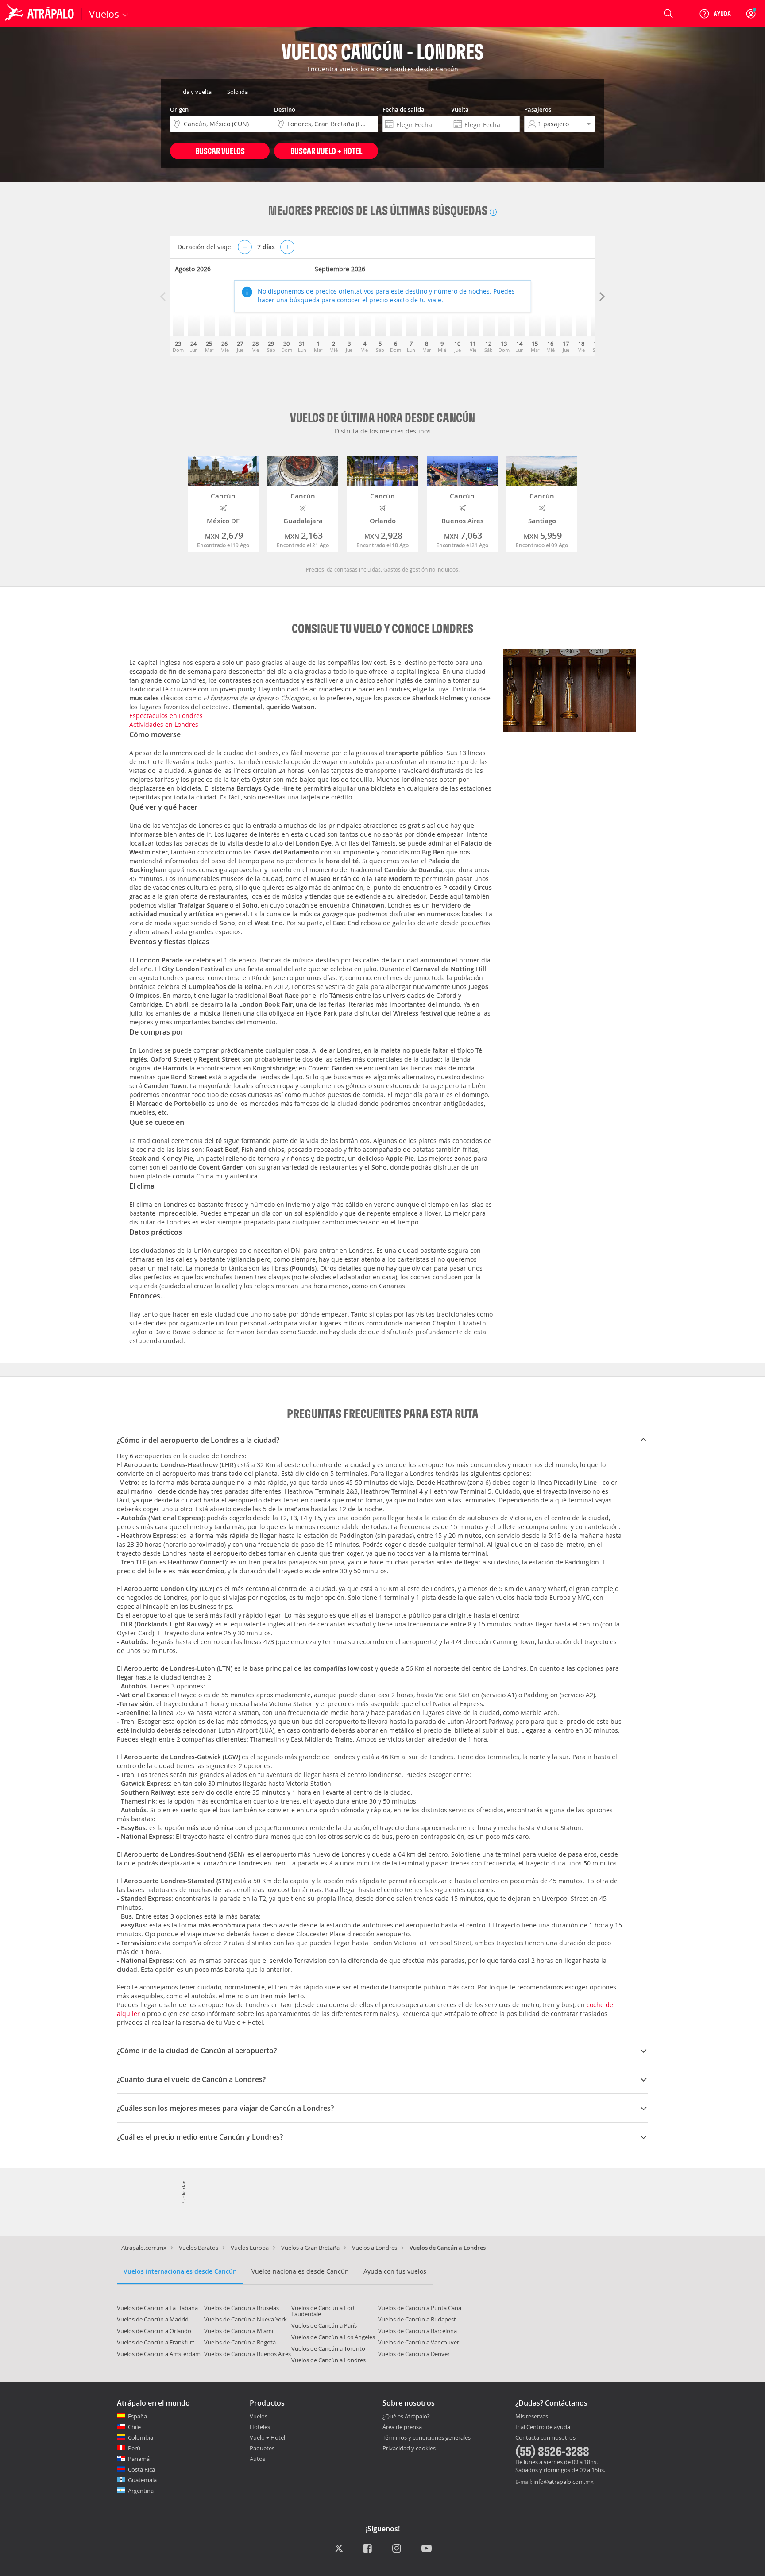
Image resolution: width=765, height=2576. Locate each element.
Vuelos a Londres (375, 2248)
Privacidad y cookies (409, 2448)
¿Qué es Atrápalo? (406, 2416)
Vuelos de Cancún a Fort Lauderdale (323, 2311)
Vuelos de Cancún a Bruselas (241, 2308)
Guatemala (142, 2480)
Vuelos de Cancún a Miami (239, 2331)
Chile (134, 2427)
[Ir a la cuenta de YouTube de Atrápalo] (427, 2549)
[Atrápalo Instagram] (397, 2549)
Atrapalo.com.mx (144, 2248)
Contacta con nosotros (545, 2438)
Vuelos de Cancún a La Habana (157, 2308)
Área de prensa (402, 2427)
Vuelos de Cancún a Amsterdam (159, 2354)
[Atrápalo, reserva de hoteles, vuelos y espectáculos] (41, 14)
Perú (134, 2448)
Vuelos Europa (250, 2248)
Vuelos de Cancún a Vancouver (419, 2342)
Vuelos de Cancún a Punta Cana (420, 2308)
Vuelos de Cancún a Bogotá (240, 2342)
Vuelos (259, 2416)
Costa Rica (141, 2469)
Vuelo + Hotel (267, 2437)
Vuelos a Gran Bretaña (310, 2248)
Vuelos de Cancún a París (324, 2325)
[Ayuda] (715, 14)
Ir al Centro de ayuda (543, 2427)
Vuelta (460, 109)
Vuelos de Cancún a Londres (328, 2360)
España (137, 2416)
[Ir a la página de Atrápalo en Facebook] (368, 2549)
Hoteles (260, 2427)
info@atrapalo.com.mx (564, 2482)
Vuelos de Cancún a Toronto (328, 2348)
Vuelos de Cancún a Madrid (153, 2319)
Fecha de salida (404, 109)
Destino (285, 109)
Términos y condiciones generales (427, 2437)
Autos (257, 2459)
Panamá (139, 2459)
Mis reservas (532, 2417)
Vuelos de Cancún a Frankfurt (156, 2342)
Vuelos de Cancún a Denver (414, 2354)
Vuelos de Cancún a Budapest (417, 2319)
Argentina (141, 2491)
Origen (179, 109)
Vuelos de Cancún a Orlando (154, 2331)
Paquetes (262, 2448)
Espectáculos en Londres (166, 716)
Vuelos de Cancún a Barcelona (417, 2331)
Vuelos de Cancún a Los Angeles (333, 2337)
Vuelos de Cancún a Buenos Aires (247, 2354)
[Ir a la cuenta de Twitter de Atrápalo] (339, 2549)
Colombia (141, 2437)
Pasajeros (538, 109)
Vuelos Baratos (199, 2248)
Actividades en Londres (164, 724)
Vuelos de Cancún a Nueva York (245, 2319)
